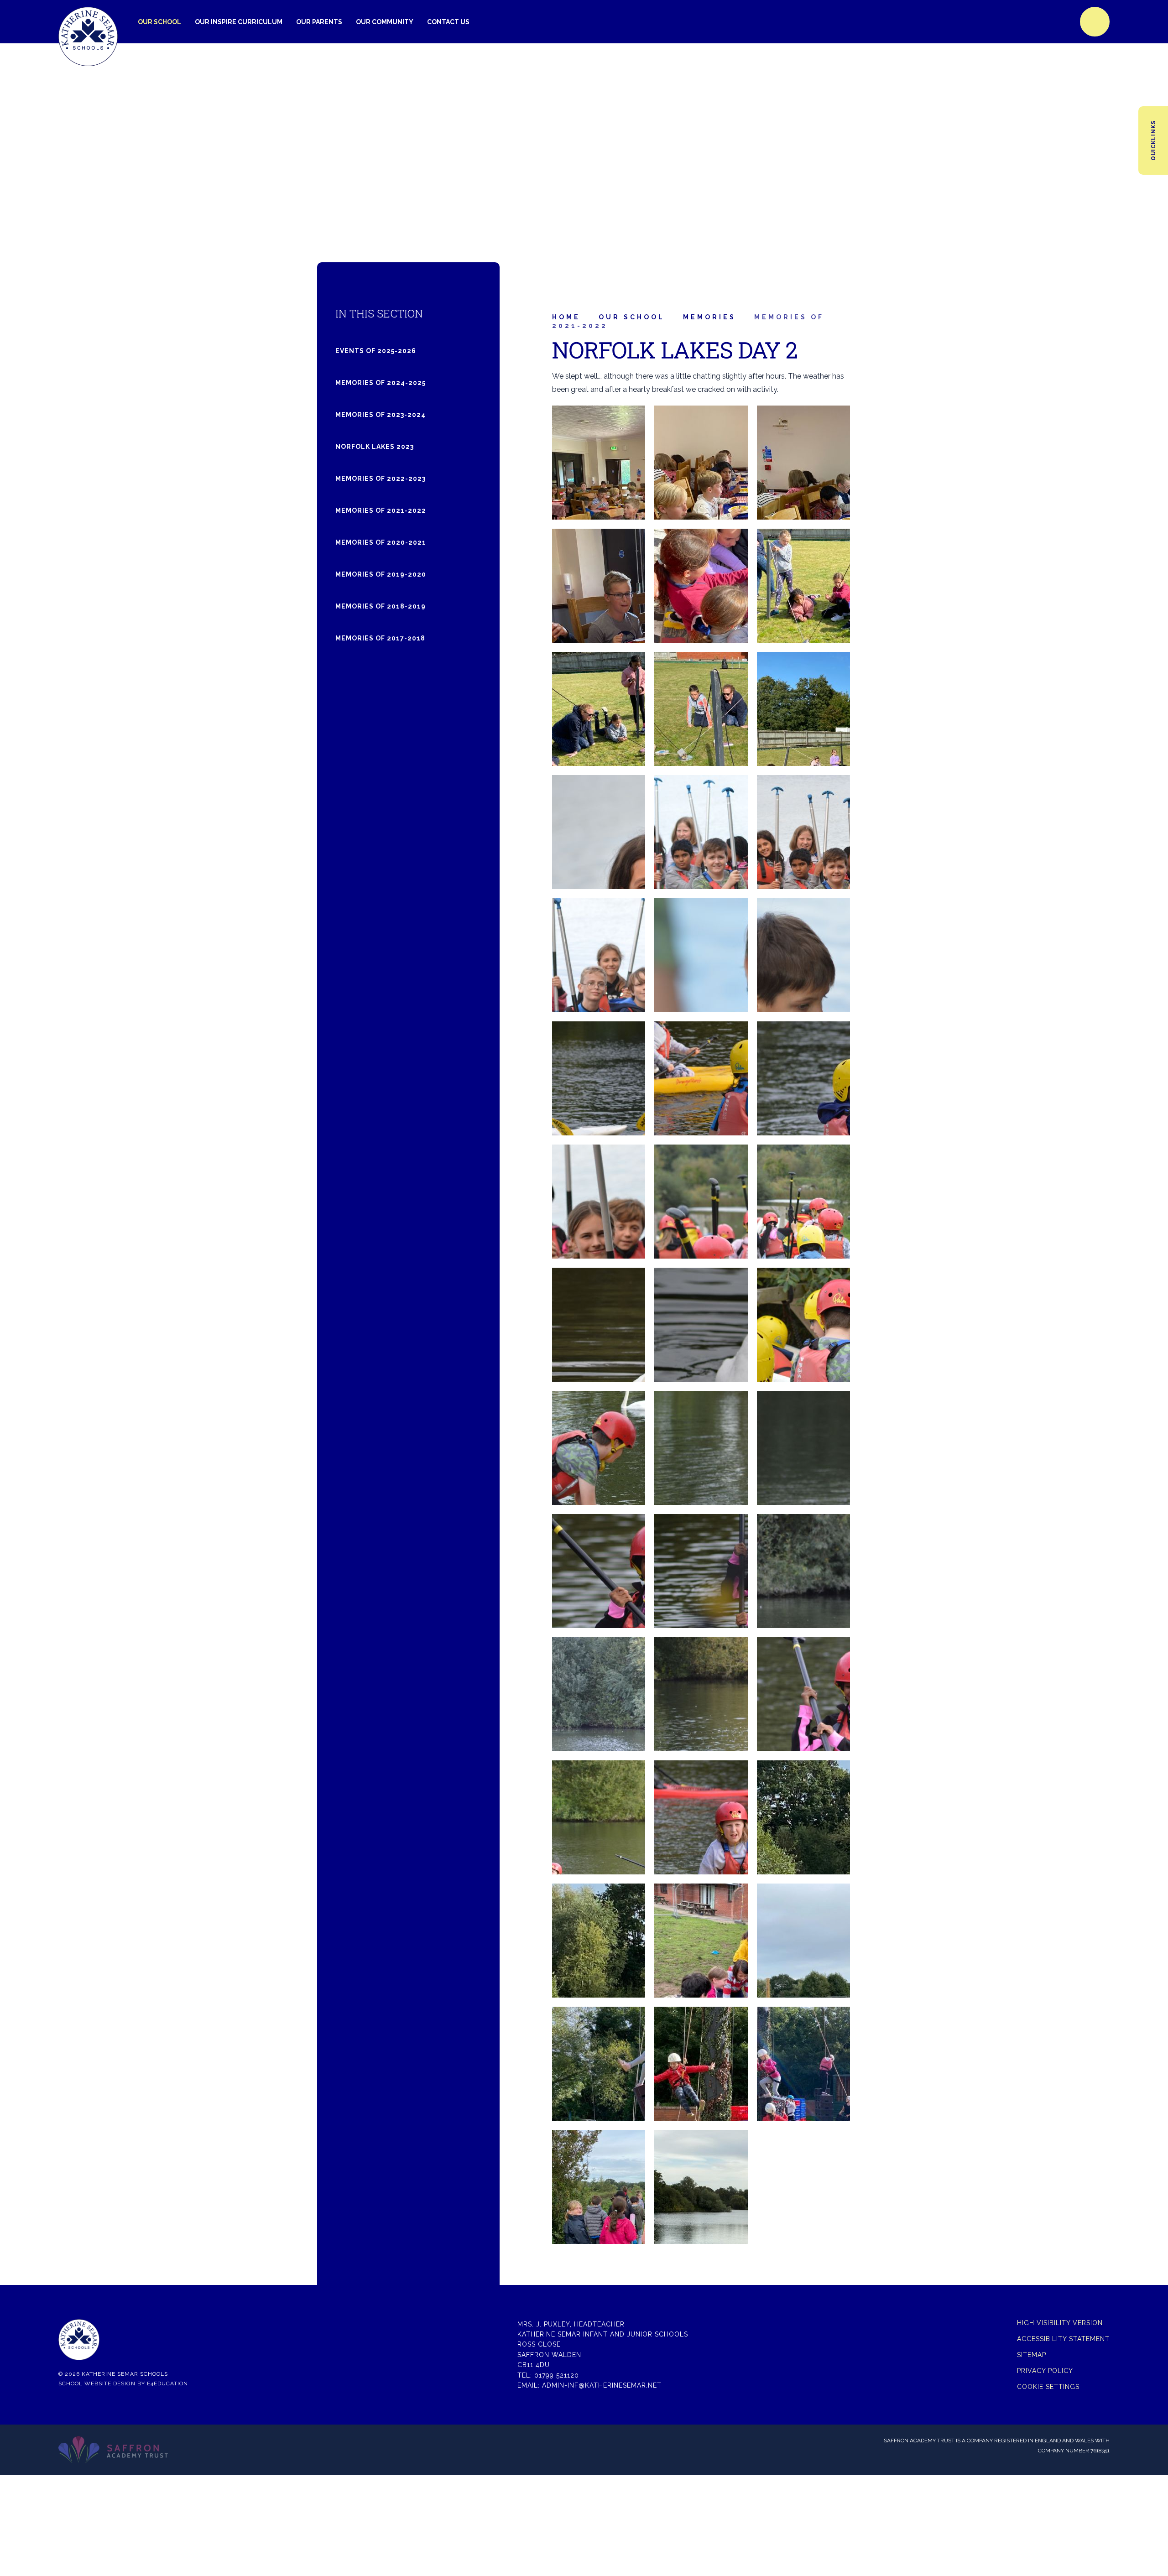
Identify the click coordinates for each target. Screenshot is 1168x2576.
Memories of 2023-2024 (381, 415)
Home (566, 317)
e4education (167, 2383)
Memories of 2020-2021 (381, 542)
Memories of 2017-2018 (380, 638)
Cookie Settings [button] (1048, 2387)
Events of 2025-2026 (376, 351)
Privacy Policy (1045, 2371)
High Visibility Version (1060, 2323)
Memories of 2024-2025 (381, 383)
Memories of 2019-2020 (381, 574)
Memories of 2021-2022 (381, 510)
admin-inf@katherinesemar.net (602, 2385)
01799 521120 (557, 2375)
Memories (709, 317)
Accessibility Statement (1063, 2339)
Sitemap (1032, 2355)
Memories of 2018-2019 (381, 606)
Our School (632, 317)
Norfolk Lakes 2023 (375, 447)
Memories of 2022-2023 (381, 479)
